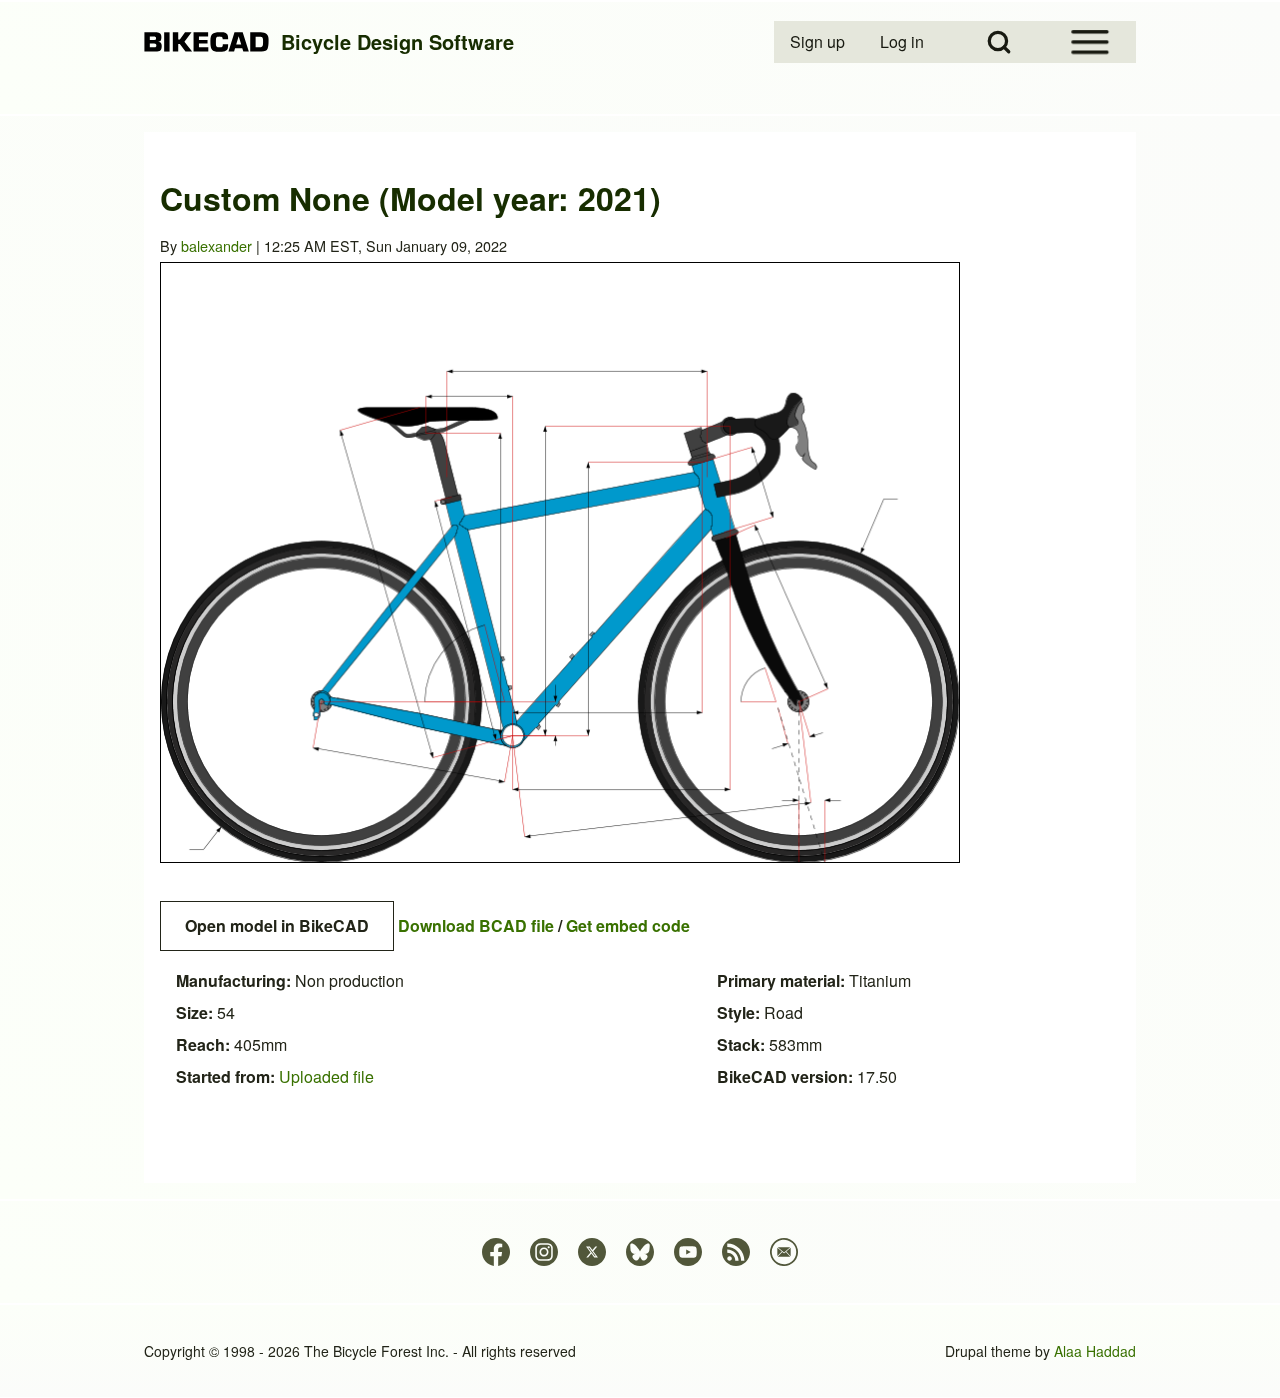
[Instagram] (544, 1252)
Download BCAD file (476, 925)
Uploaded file (326, 1076)
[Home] (206, 42)
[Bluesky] (640, 1252)
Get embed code (628, 925)
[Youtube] (688, 1252)
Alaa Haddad (1095, 1351)
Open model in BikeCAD (277, 925)
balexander (216, 245)
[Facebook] (496, 1252)
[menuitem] (819, 42)
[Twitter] (592, 1252)
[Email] (784, 1252)
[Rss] (736, 1252)
